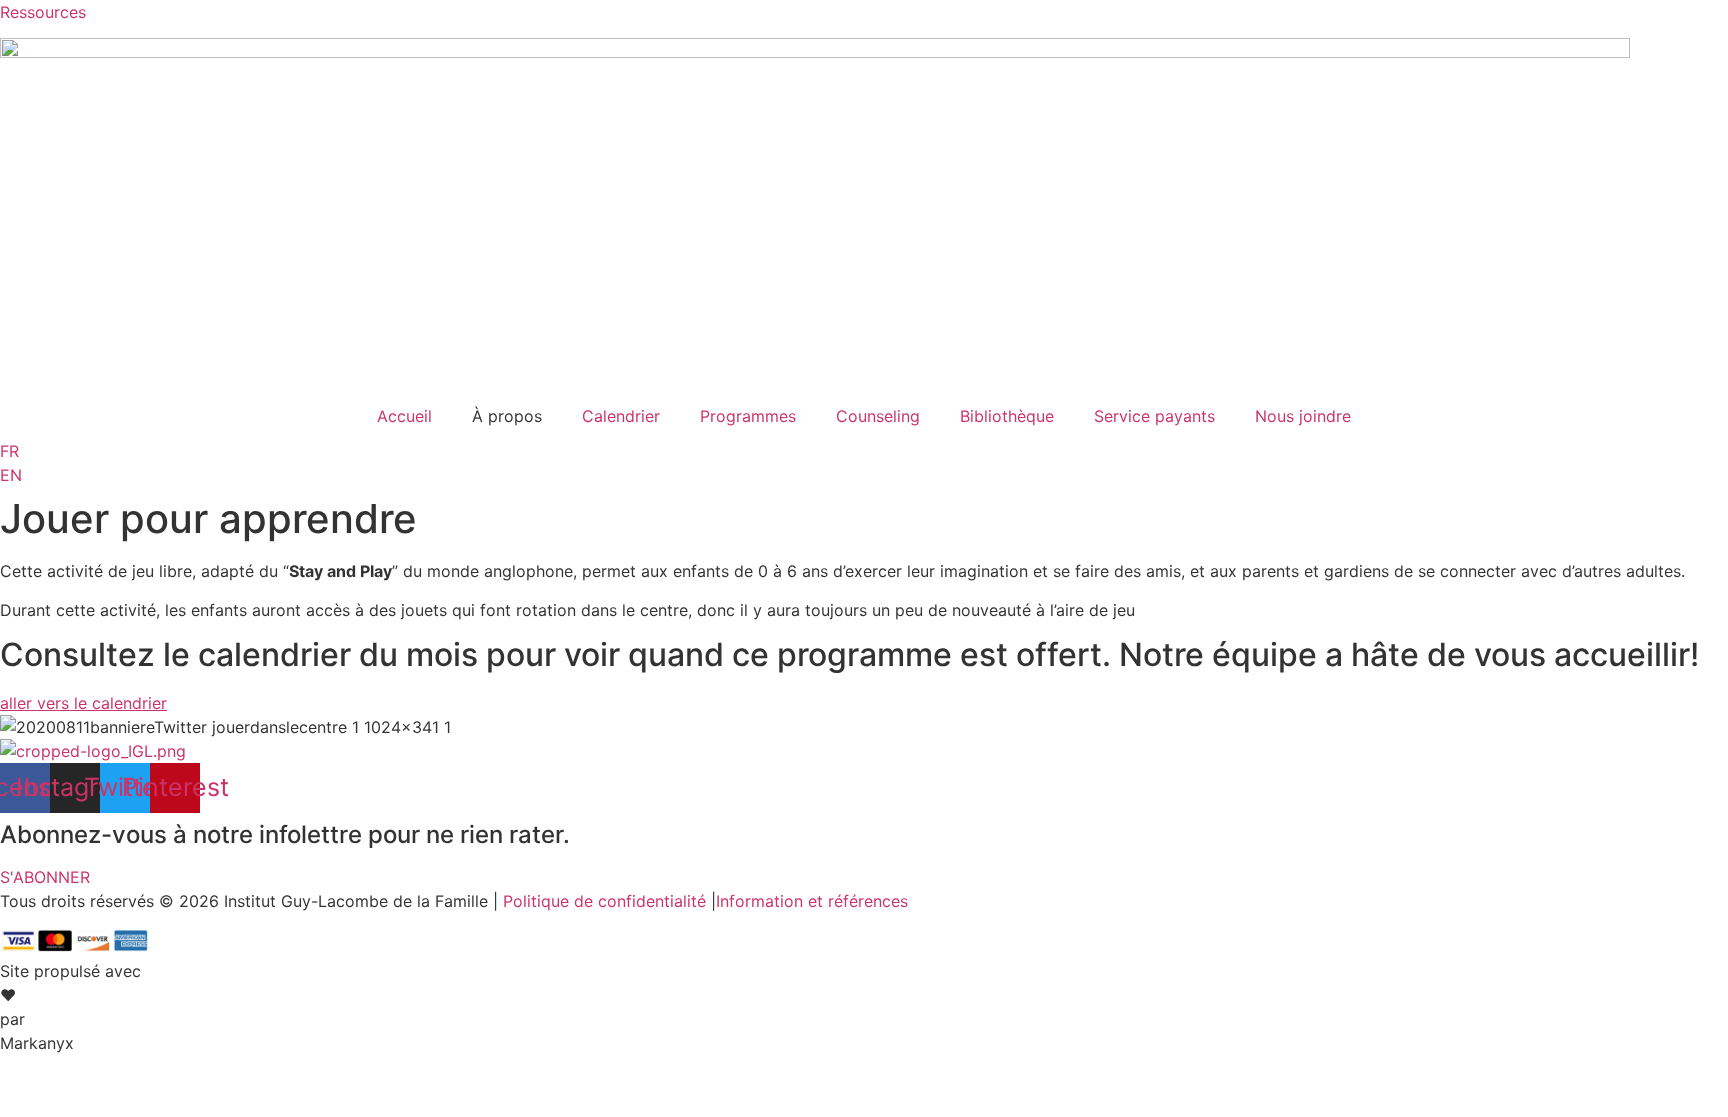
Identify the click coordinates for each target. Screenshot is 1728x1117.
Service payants (1154, 416)
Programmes (748, 416)
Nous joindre (1303, 416)
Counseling (878, 416)
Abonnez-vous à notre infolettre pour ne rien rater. (285, 834)
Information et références (812, 901)
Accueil (404, 416)
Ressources (43, 12)
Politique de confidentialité (604, 901)
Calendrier (621, 416)
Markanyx (37, 1043)
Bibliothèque (1007, 416)
